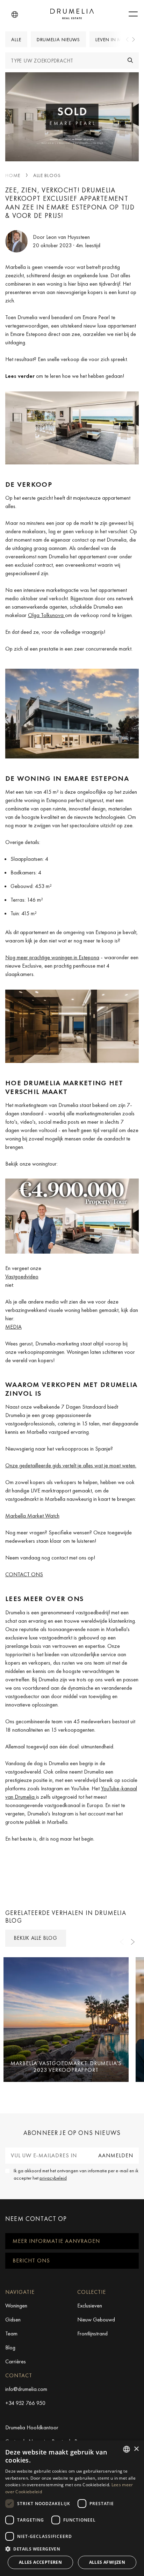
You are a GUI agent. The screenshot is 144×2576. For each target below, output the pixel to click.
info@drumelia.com (26, 2389)
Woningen (16, 2306)
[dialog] (72, 2508)
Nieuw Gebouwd (96, 2320)
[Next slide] (133, 39)
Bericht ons (31, 2261)
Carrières (16, 2361)
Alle (16, 39)
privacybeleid (53, 2178)
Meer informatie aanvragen (56, 2241)
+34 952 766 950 (25, 2403)
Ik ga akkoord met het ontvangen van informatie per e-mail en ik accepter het (76, 2174)
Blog (10, 2347)
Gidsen (13, 2320)
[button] (15, 15)
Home (13, 175)
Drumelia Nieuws (59, 39)
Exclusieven (90, 2306)
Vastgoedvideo (22, 1276)
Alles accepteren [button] (40, 2562)
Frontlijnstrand (92, 2333)
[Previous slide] (128, 39)
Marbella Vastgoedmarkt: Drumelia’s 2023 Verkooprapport (66, 2067)
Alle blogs (47, 175)
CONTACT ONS (24, 1574)
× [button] (136, 2449)
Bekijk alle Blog (36, 1938)
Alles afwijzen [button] (107, 2562)
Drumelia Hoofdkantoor (32, 2427)
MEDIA (13, 1327)
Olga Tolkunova (46, 615)
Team (11, 2333)
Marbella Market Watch (32, 1516)
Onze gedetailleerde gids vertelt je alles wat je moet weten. (71, 1465)
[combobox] (127, 2449)
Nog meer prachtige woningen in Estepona (52, 957)
